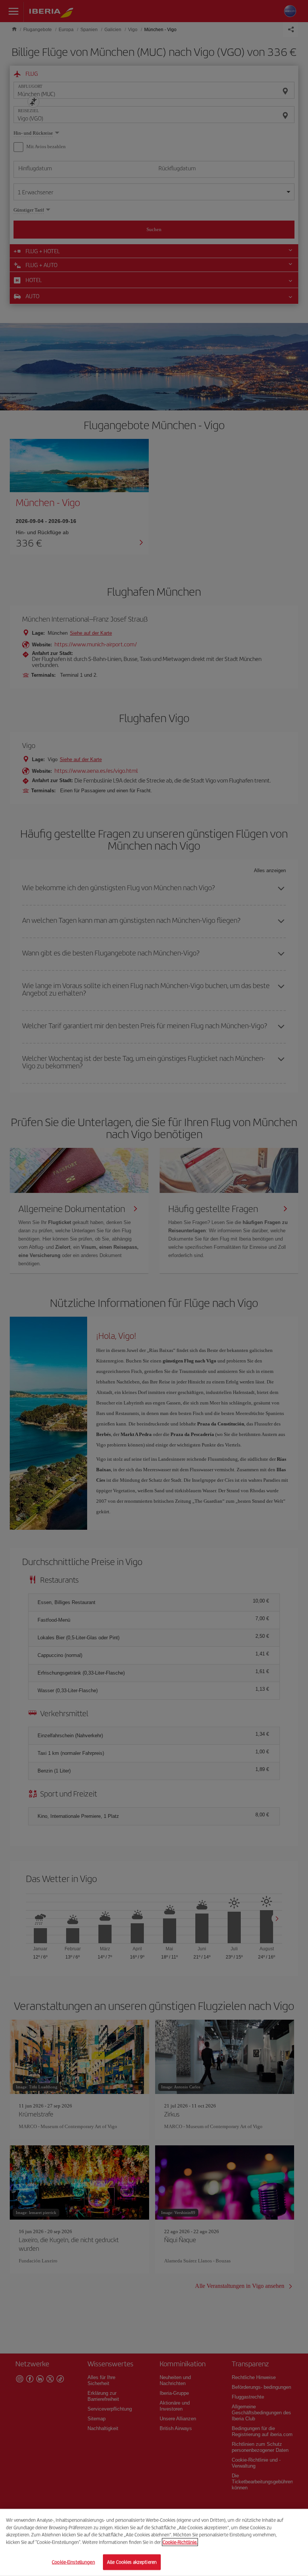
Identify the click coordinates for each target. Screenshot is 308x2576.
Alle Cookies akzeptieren (132, 2562)
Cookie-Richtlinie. (180, 2542)
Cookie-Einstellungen (73, 2562)
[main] (154, 2542)
